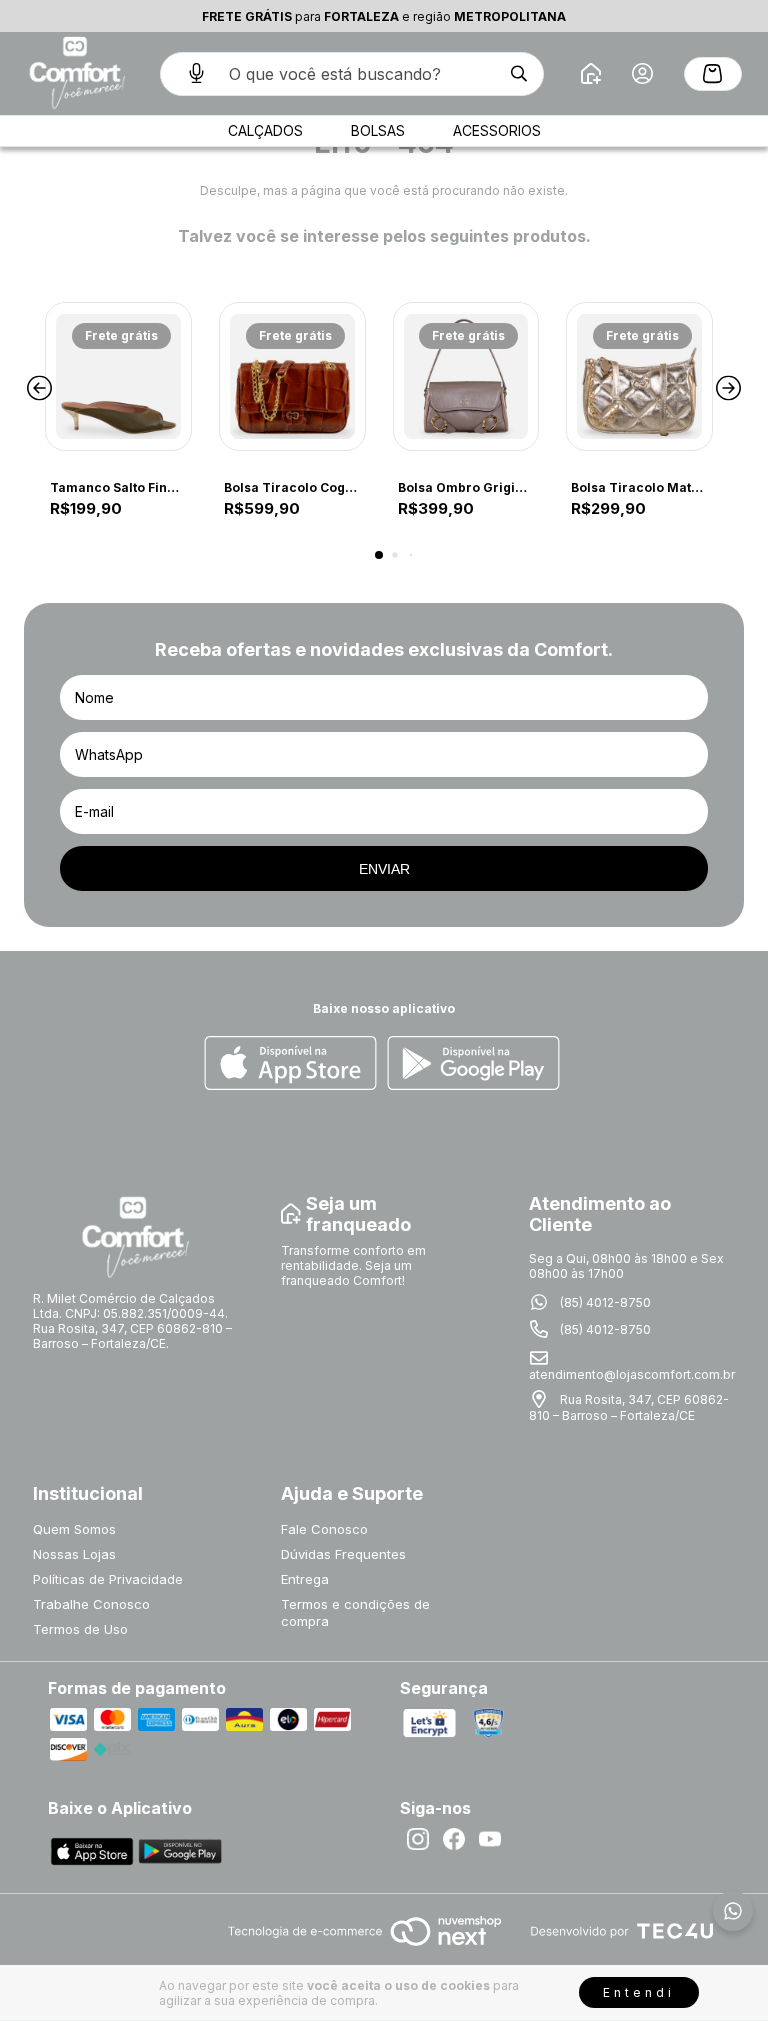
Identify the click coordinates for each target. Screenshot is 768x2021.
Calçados (265, 130)
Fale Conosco (324, 1529)
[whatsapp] (733, 1911)
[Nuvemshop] (364, 1947)
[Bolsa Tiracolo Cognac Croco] (292, 376)
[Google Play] (473, 1064)
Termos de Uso (80, 1629)
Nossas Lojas (74, 1554)
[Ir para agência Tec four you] (621, 1932)
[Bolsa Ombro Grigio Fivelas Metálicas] (466, 376)
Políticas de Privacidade (108, 1579)
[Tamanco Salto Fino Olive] (118, 376)
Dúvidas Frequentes (343, 1554)
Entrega (305, 1579)
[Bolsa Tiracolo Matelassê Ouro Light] (639, 376)
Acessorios (497, 130)
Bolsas (378, 130)
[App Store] (290, 1064)
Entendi (639, 1992)
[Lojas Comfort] (75, 73)
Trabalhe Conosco (91, 1604)
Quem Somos (74, 1529)
